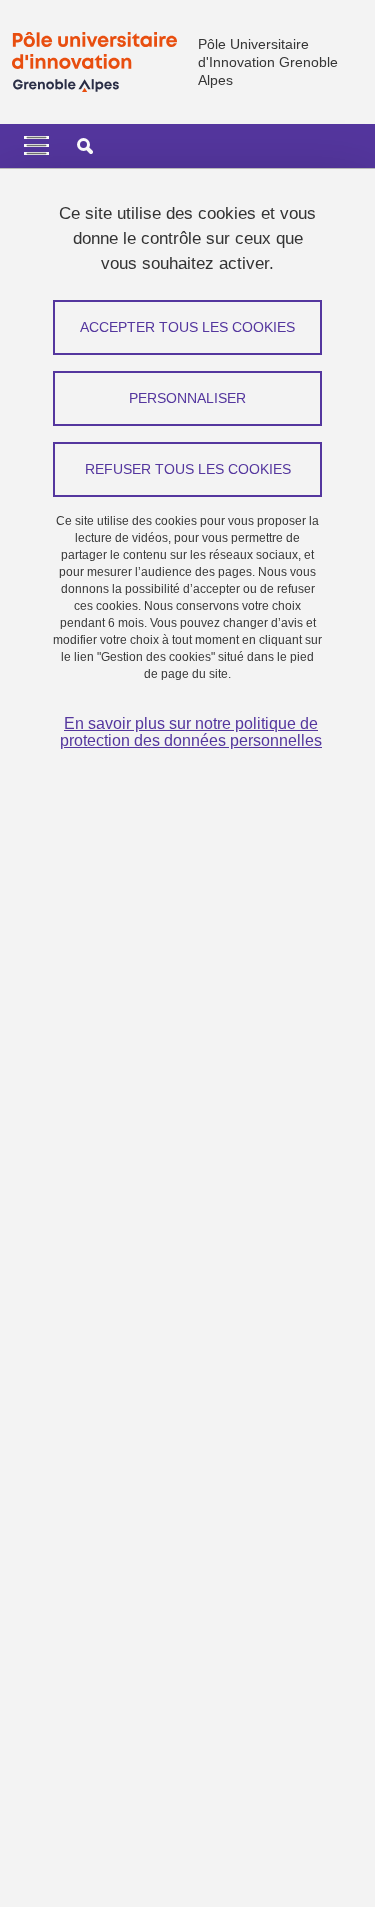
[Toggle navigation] (36, 146)
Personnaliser (187, 398)
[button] (85, 146)
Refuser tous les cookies (188, 469)
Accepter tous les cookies (187, 327)
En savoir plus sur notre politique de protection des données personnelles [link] (191, 732)
